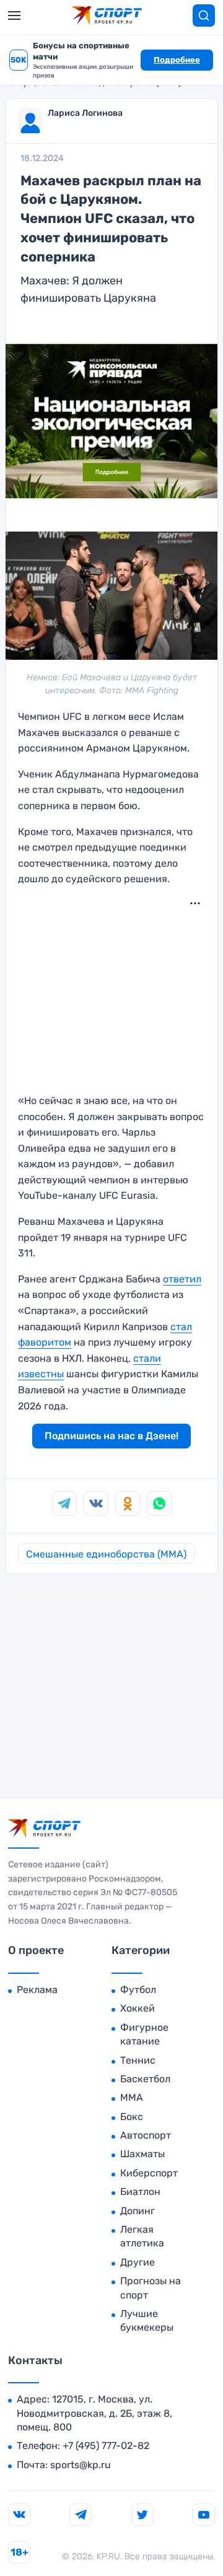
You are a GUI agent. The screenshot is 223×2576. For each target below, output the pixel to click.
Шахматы (142, 2154)
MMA (132, 2097)
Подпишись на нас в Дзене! (111, 1436)
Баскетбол (145, 2079)
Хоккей (138, 2008)
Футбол (138, 1990)
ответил (182, 1279)
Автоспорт (146, 2135)
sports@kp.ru (81, 2465)
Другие (138, 2262)
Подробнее (177, 60)
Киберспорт (149, 2173)
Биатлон (140, 2192)
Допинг (138, 2211)
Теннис (138, 2060)
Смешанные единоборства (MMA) (106, 1554)
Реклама (37, 1990)
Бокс (132, 2117)
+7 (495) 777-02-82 (106, 2446)
